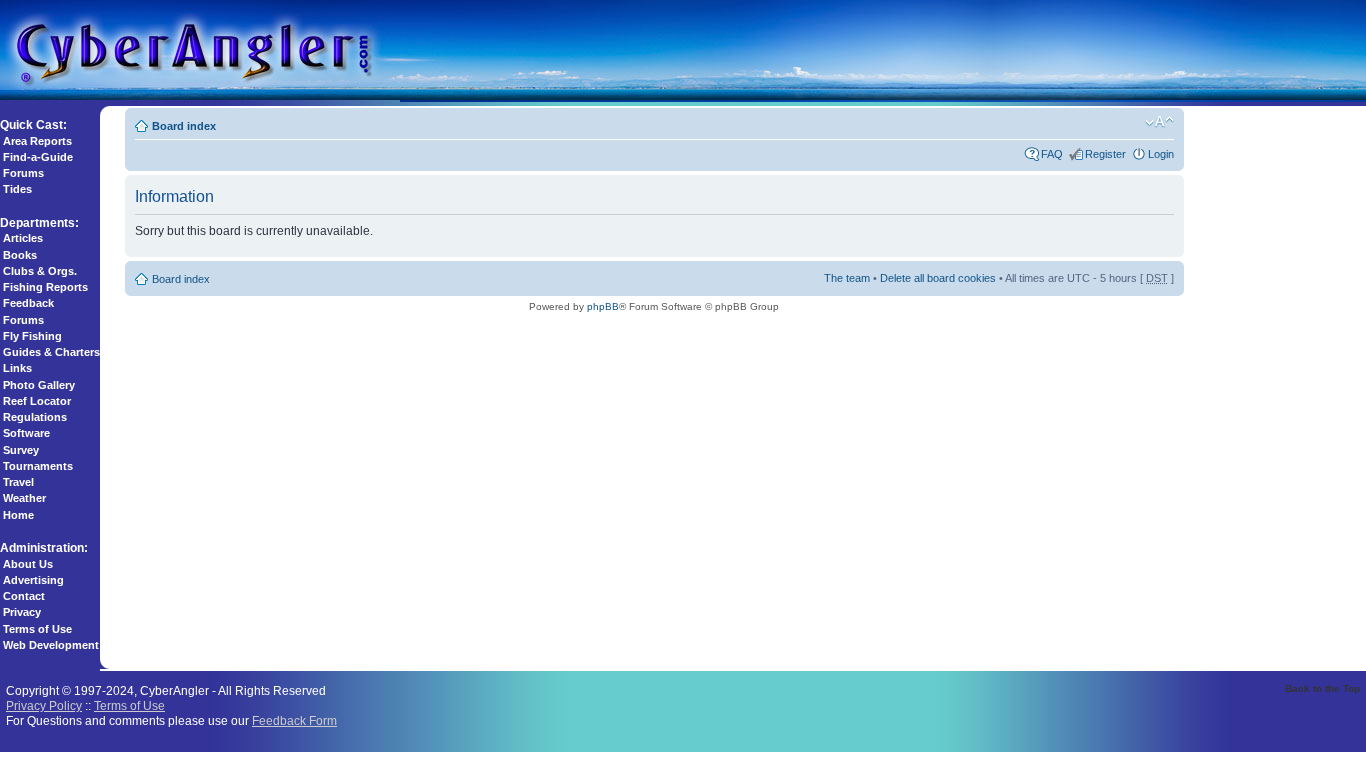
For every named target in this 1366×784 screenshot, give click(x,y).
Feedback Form (294, 720)
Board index (184, 126)
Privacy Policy (44, 705)
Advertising (33, 580)
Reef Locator (37, 401)
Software (26, 433)
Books (20, 255)
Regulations (35, 417)
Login (1161, 154)
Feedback (28, 303)
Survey (21, 450)
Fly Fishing (32, 336)
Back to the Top (1322, 688)
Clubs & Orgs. (40, 271)
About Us (28, 564)
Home (18, 515)
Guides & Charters (51, 352)
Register (1105, 154)
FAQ (1052, 154)
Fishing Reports (45, 287)
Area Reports (37, 141)
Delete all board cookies (938, 278)
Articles (23, 238)
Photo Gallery (39, 385)
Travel (18, 482)
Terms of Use (37, 629)
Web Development (51, 645)
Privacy (22, 612)
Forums (23, 173)
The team (847, 278)
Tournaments (38, 466)
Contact (24, 596)
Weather (24, 498)
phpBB (603, 306)
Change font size (1159, 122)
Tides (17, 189)
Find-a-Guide (38, 157)
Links (17, 368)
